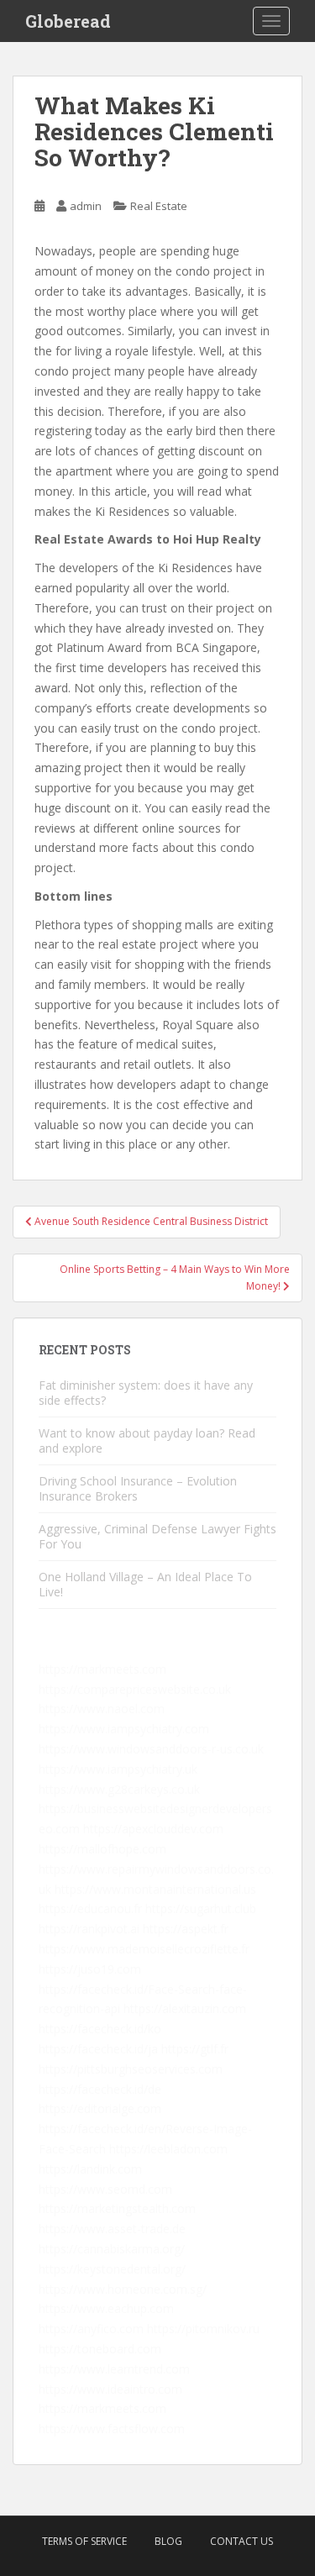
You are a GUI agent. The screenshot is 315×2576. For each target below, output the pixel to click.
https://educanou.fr (90, 1908)
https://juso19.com (90, 1969)
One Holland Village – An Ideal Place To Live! (145, 1584)
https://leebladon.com (168, 2149)
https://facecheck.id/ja (98, 2049)
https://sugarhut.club (201, 1908)
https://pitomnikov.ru (203, 2329)
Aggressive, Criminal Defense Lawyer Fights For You (157, 1536)
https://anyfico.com (91, 2329)
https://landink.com (90, 2169)
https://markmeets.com (102, 1669)
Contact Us (241, 2541)
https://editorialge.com (100, 2108)
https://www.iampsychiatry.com (124, 1729)
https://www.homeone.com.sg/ (123, 2289)
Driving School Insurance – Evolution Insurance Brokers (138, 1488)
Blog (168, 2541)
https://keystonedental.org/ (112, 2269)
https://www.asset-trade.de (112, 2229)
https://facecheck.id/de (100, 2089)
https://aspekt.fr (186, 1929)
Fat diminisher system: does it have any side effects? (146, 1393)
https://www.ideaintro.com (110, 2389)
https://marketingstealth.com (117, 2208)
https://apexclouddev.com (153, 1829)
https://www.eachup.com (106, 2308)
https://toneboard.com (100, 2349)
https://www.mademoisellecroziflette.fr (144, 1949)
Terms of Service (84, 2541)
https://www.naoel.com (102, 1709)
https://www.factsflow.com (112, 2429)
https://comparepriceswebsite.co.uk (135, 1689)
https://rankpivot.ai (89, 1929)
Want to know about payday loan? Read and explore (147, 1440)
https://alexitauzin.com (185, 2008)
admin (86, 206)
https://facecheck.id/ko (100, 2029)
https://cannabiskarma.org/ (112, 2249)
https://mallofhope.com (102, 1849)
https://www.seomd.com (105, 2189)
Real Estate (159, 206)
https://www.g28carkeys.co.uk (119, 1789)
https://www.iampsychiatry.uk (118, 1769)
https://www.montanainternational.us (155, 1889)
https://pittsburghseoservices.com (131, 2069)
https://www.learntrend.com (114, 2369)
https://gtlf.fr (195, 2049)
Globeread (68, 21)
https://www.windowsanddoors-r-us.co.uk (151, 1749)
